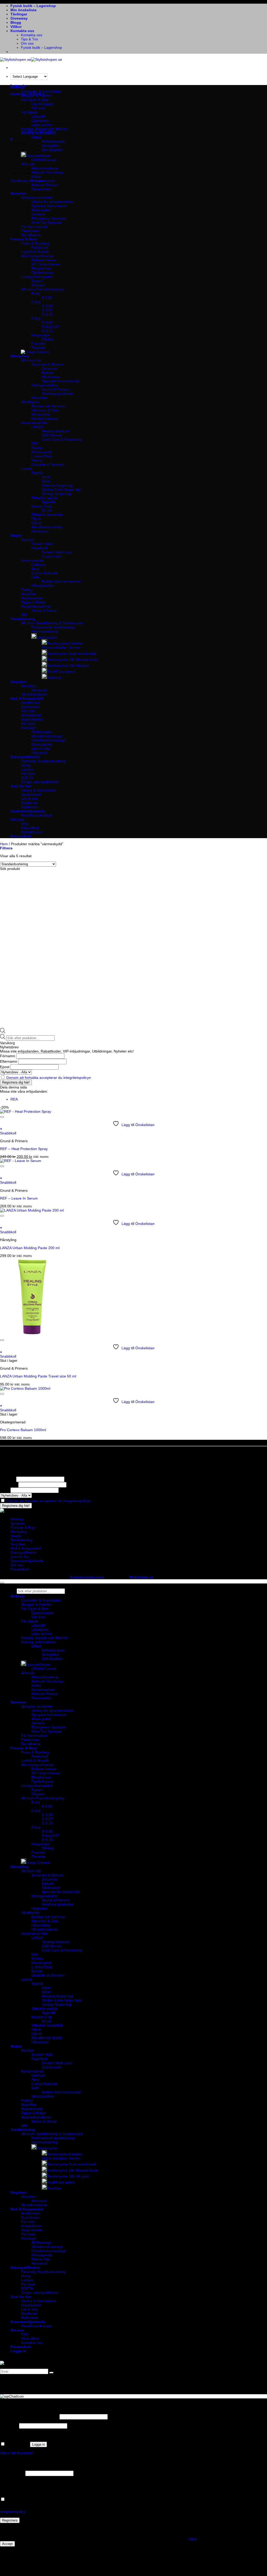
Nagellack (39, 548)
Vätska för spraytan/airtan (53, 202)
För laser (28, 723)
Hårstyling (20, 356)
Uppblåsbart (31, 794)
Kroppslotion (31, 715)
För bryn (38, 1617)
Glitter (36, 137)
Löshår (27, 469)
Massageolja (42, 744)
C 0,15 (47, 314)
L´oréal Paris (42, 456)
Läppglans (40, 120)
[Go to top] (2, 1583)
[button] (11, 139)
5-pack (37, 281)
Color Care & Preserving (62, 439)
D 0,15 (47, 331)
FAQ (25, 824)
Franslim (38, 343)
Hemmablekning (45, 631)
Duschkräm (30, 707)
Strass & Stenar (44, 610)
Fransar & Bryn (24, 239)
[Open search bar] (3, 1032)
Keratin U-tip (42, 506)
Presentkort (21, 836)
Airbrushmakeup (45, 168)
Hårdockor (40, 531)
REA (14, 1099)
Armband (39, 690)
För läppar (29, 1621)
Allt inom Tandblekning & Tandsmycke (52, 623)
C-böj (36, 302)
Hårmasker (51, 377)
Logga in (38, 2444)
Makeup (17, 87)
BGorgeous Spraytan (49, 218)
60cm (46, 481)
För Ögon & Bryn (35, 1609)
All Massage (41, 732)
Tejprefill (48, 502)
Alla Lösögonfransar (37, 256)
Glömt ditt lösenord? (17, 2453)
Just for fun (21, 786)
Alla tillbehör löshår (47, 527)
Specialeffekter (38, 156)
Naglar (16, 535)
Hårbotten (40, 398)
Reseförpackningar (37, 815)
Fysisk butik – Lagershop (33, 6)
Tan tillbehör (31, 235)
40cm (46, 477)
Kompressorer (43, 181)
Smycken (19, 682)
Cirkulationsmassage (48, 740)
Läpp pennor (42, 125)
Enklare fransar (44, 260)
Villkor (16, 27)
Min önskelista (23, 10)
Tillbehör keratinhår (47, 515)
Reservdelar (41, 189)
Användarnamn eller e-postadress (29, 2417)
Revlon (37, 448)
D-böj (36, 318)
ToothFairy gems (61, 672)
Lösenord (9, 2426)
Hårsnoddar (41, 414)
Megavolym (41, 335)
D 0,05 (47, 323)
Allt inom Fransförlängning (43, 289)
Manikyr (27, 540)
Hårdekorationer (45, 419)
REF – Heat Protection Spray (24, 1149)
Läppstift (38, 1625)
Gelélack (38, 565)
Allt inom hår (31, 360)
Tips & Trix (29, 39)
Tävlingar (19, 14)
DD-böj (47, 339)
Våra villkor (30, 828)
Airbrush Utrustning (47, 172)
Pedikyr (27, 590)
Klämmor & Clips (45, 410)
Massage (28, 728)
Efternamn (9, 1061)
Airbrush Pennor (45, 185)
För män (28, 711)
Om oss (27, 43)
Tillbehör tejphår (45, 498)
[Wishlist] (2, 1117)
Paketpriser (30, 231)
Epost (5, 1067)
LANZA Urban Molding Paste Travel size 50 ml (38, 1376)
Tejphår (37, 473)
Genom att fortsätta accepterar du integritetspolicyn (49, 1078)
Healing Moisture (56, 431)
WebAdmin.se (141, 1577)
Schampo (50, 368)
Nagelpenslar (32, 598)
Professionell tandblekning (53, 627)
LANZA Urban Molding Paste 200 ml (30, 1248)
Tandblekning (23, 619)
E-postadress (12, 2473)
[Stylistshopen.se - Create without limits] (31, 59)
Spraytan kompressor (49, 206)
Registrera (10, 2520)
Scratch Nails (42, 544)
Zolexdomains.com (87, 1577)
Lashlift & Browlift (35, 252)
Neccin (37, 460)
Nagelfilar (29, 594)
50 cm (47, 510)
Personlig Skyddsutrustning (43, 761)
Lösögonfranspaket (37, 277)
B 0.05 (47, 298)
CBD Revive (52, 435)
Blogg (16, 22)
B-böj (36, 293)
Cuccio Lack (52, 556)
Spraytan (18, 193)
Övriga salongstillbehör (40, 782)
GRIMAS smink (44, 160)
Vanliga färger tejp (57, 494)
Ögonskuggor (43, 104)
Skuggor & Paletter (36, 95)
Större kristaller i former (61, 648)
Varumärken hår (34, 423)
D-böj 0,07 (50, 327)
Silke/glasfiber (43, 585)
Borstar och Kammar (48, 406)
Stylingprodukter (45, 385)
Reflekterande (53, 141)
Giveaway (19, 18)
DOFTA (27, 778)
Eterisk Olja (41, 748)
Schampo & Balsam (47, 364)
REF (35, 444)
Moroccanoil (41, 452)
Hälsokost (39, 753)
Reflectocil (40, 247)
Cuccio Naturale (44, 573)
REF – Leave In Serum (19, 1198)
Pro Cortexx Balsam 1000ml (23, 1430)
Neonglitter (51, 146)
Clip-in (37, 523)
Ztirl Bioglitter (53, 150)
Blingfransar (41, 268)
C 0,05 (47, 306)
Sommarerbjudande (28, 811)
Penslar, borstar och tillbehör (44, 129)
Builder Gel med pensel (61, 581)
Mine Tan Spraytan (47, 222)
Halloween (29, 807)
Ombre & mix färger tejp (62, 489)
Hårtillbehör (30, 402)
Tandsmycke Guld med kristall (72, 654)
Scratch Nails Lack (57, 552)
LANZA (37, 427)
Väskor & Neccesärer (38, 790)
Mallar (36, 177)
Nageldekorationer (36, 606)
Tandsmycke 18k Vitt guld (68, 666)
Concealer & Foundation (41, 91)
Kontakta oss (22, 31)
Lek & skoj (29, 799)
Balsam (48, 373)
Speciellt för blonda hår (61, 381)
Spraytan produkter (37, 197)
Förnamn (8, 1056)
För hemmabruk (34, 227)
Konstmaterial (32, 560)
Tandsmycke (47, 637)
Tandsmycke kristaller (65, 643)
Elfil (24, 615)
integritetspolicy (13, 2512)
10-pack (38, 285)
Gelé (35, 577)
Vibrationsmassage (47, 736)
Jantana (38, 214)
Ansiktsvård (30, 703)
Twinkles (54, 678)
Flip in (36, 519)
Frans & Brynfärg (35, 243)
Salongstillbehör (25, 757)
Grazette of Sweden (48, 464)
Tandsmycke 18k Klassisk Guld (72, 660)
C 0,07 (47, 310)
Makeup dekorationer (38, 133)
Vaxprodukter (32, 719)
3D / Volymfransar (46, 264)
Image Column (38, 1863)
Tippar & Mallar (33, 602)
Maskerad (29, 803)
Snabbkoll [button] (8, 1133)
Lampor (27, 769)
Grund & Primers (56, 389)
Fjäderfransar (43, 273)
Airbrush (28, 1673)
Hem (4, 844)
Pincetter (39, 348)
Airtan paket (41, 210)
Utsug (26, 765)
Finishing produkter (58, 394)
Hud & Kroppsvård (27, 698)
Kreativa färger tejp (57, 485)
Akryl (35, 569)
